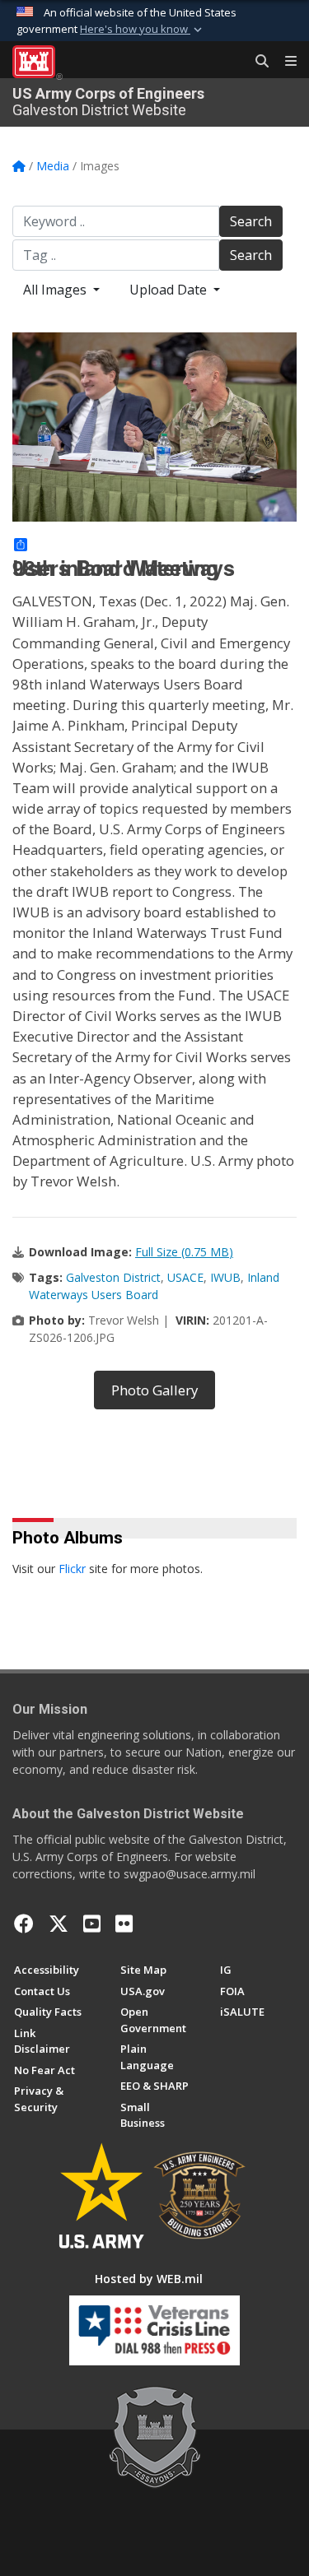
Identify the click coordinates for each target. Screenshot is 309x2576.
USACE (185, 1277)
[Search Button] (256, 62)
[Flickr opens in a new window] (124, 1924)
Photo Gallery (154, 1390)
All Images (56, 290)
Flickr (72, 1569)
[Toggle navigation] (284, 62)
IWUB (225, 1277)
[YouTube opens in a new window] (92, 1924)
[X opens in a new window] (59, 1924)
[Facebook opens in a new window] (24, 1924)
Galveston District (113, 1277)
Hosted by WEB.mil (149, 2279)
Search (251, 221)
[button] (143, 30)
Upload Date (170, 290)
